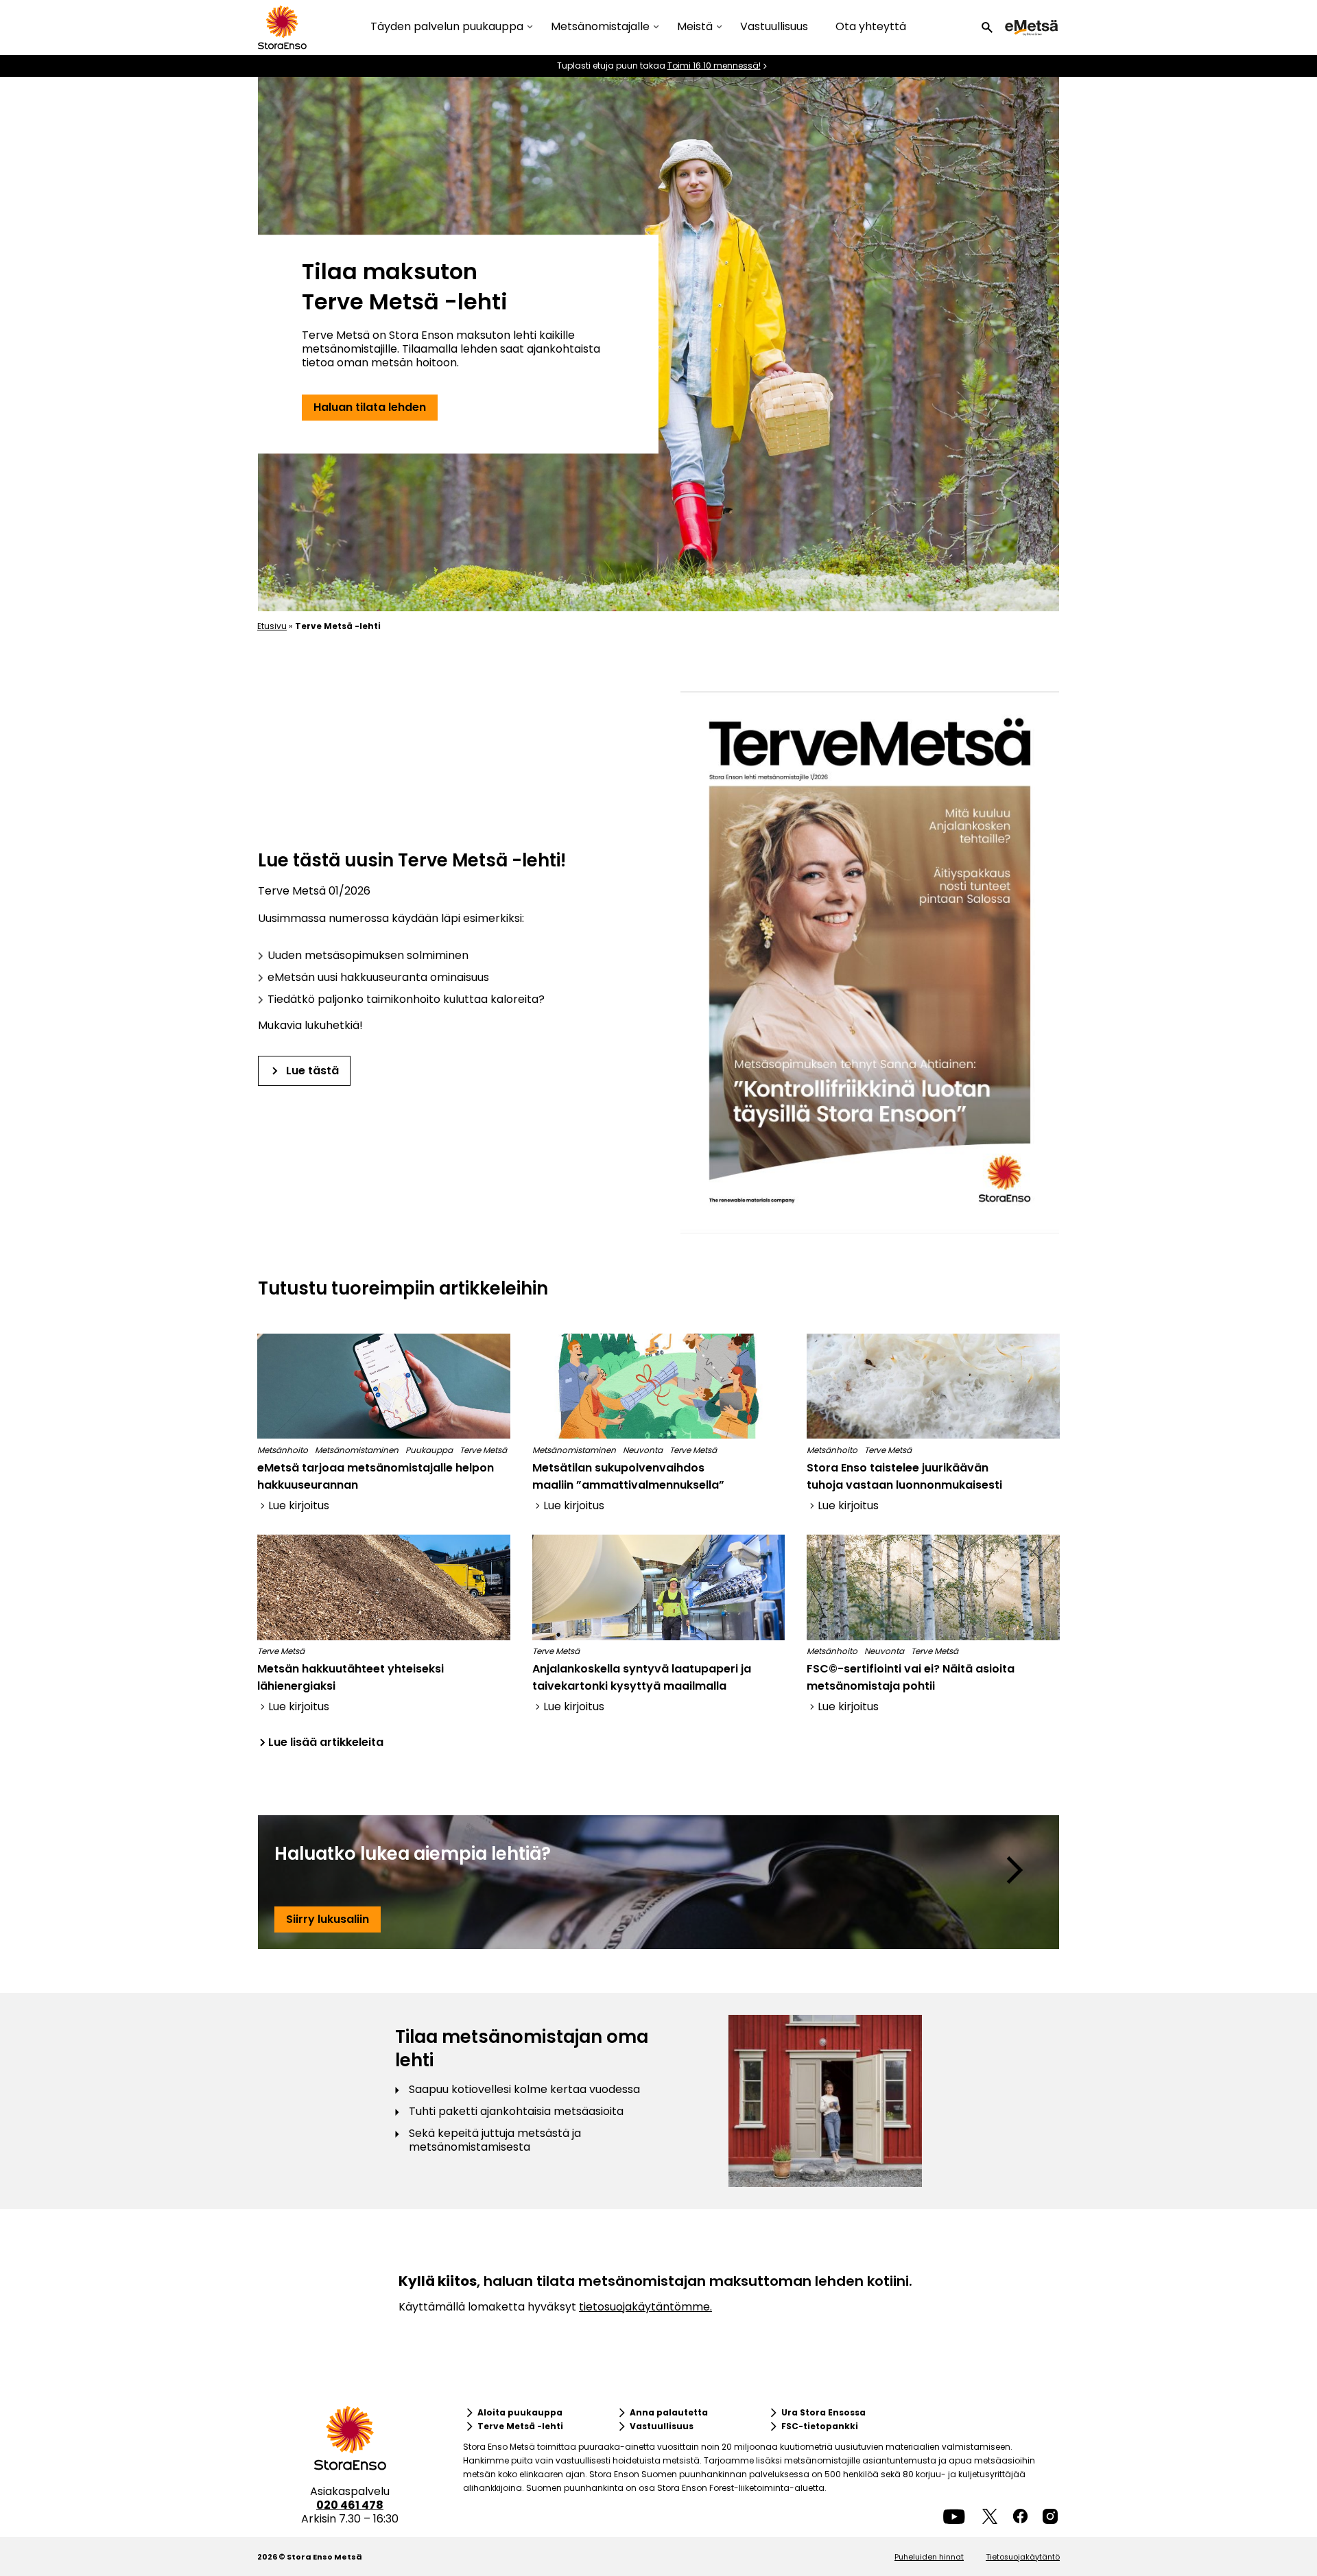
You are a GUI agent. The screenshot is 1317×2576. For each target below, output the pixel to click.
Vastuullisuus (774, 26)
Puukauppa (429, 1450)
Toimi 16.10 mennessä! (714, 66)
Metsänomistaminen (357, 1450)
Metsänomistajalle (600, 27)
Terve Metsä (483, 1450)
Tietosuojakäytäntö (1023, 2557)
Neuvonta (643, 1450)
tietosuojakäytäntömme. (645, 2307)
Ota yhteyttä (871, 26)
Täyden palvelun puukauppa (447, 27)
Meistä (695, 27)
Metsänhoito (283, 1450)
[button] (987, 27)
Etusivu (272, 626)
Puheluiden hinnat (929, 2557)
